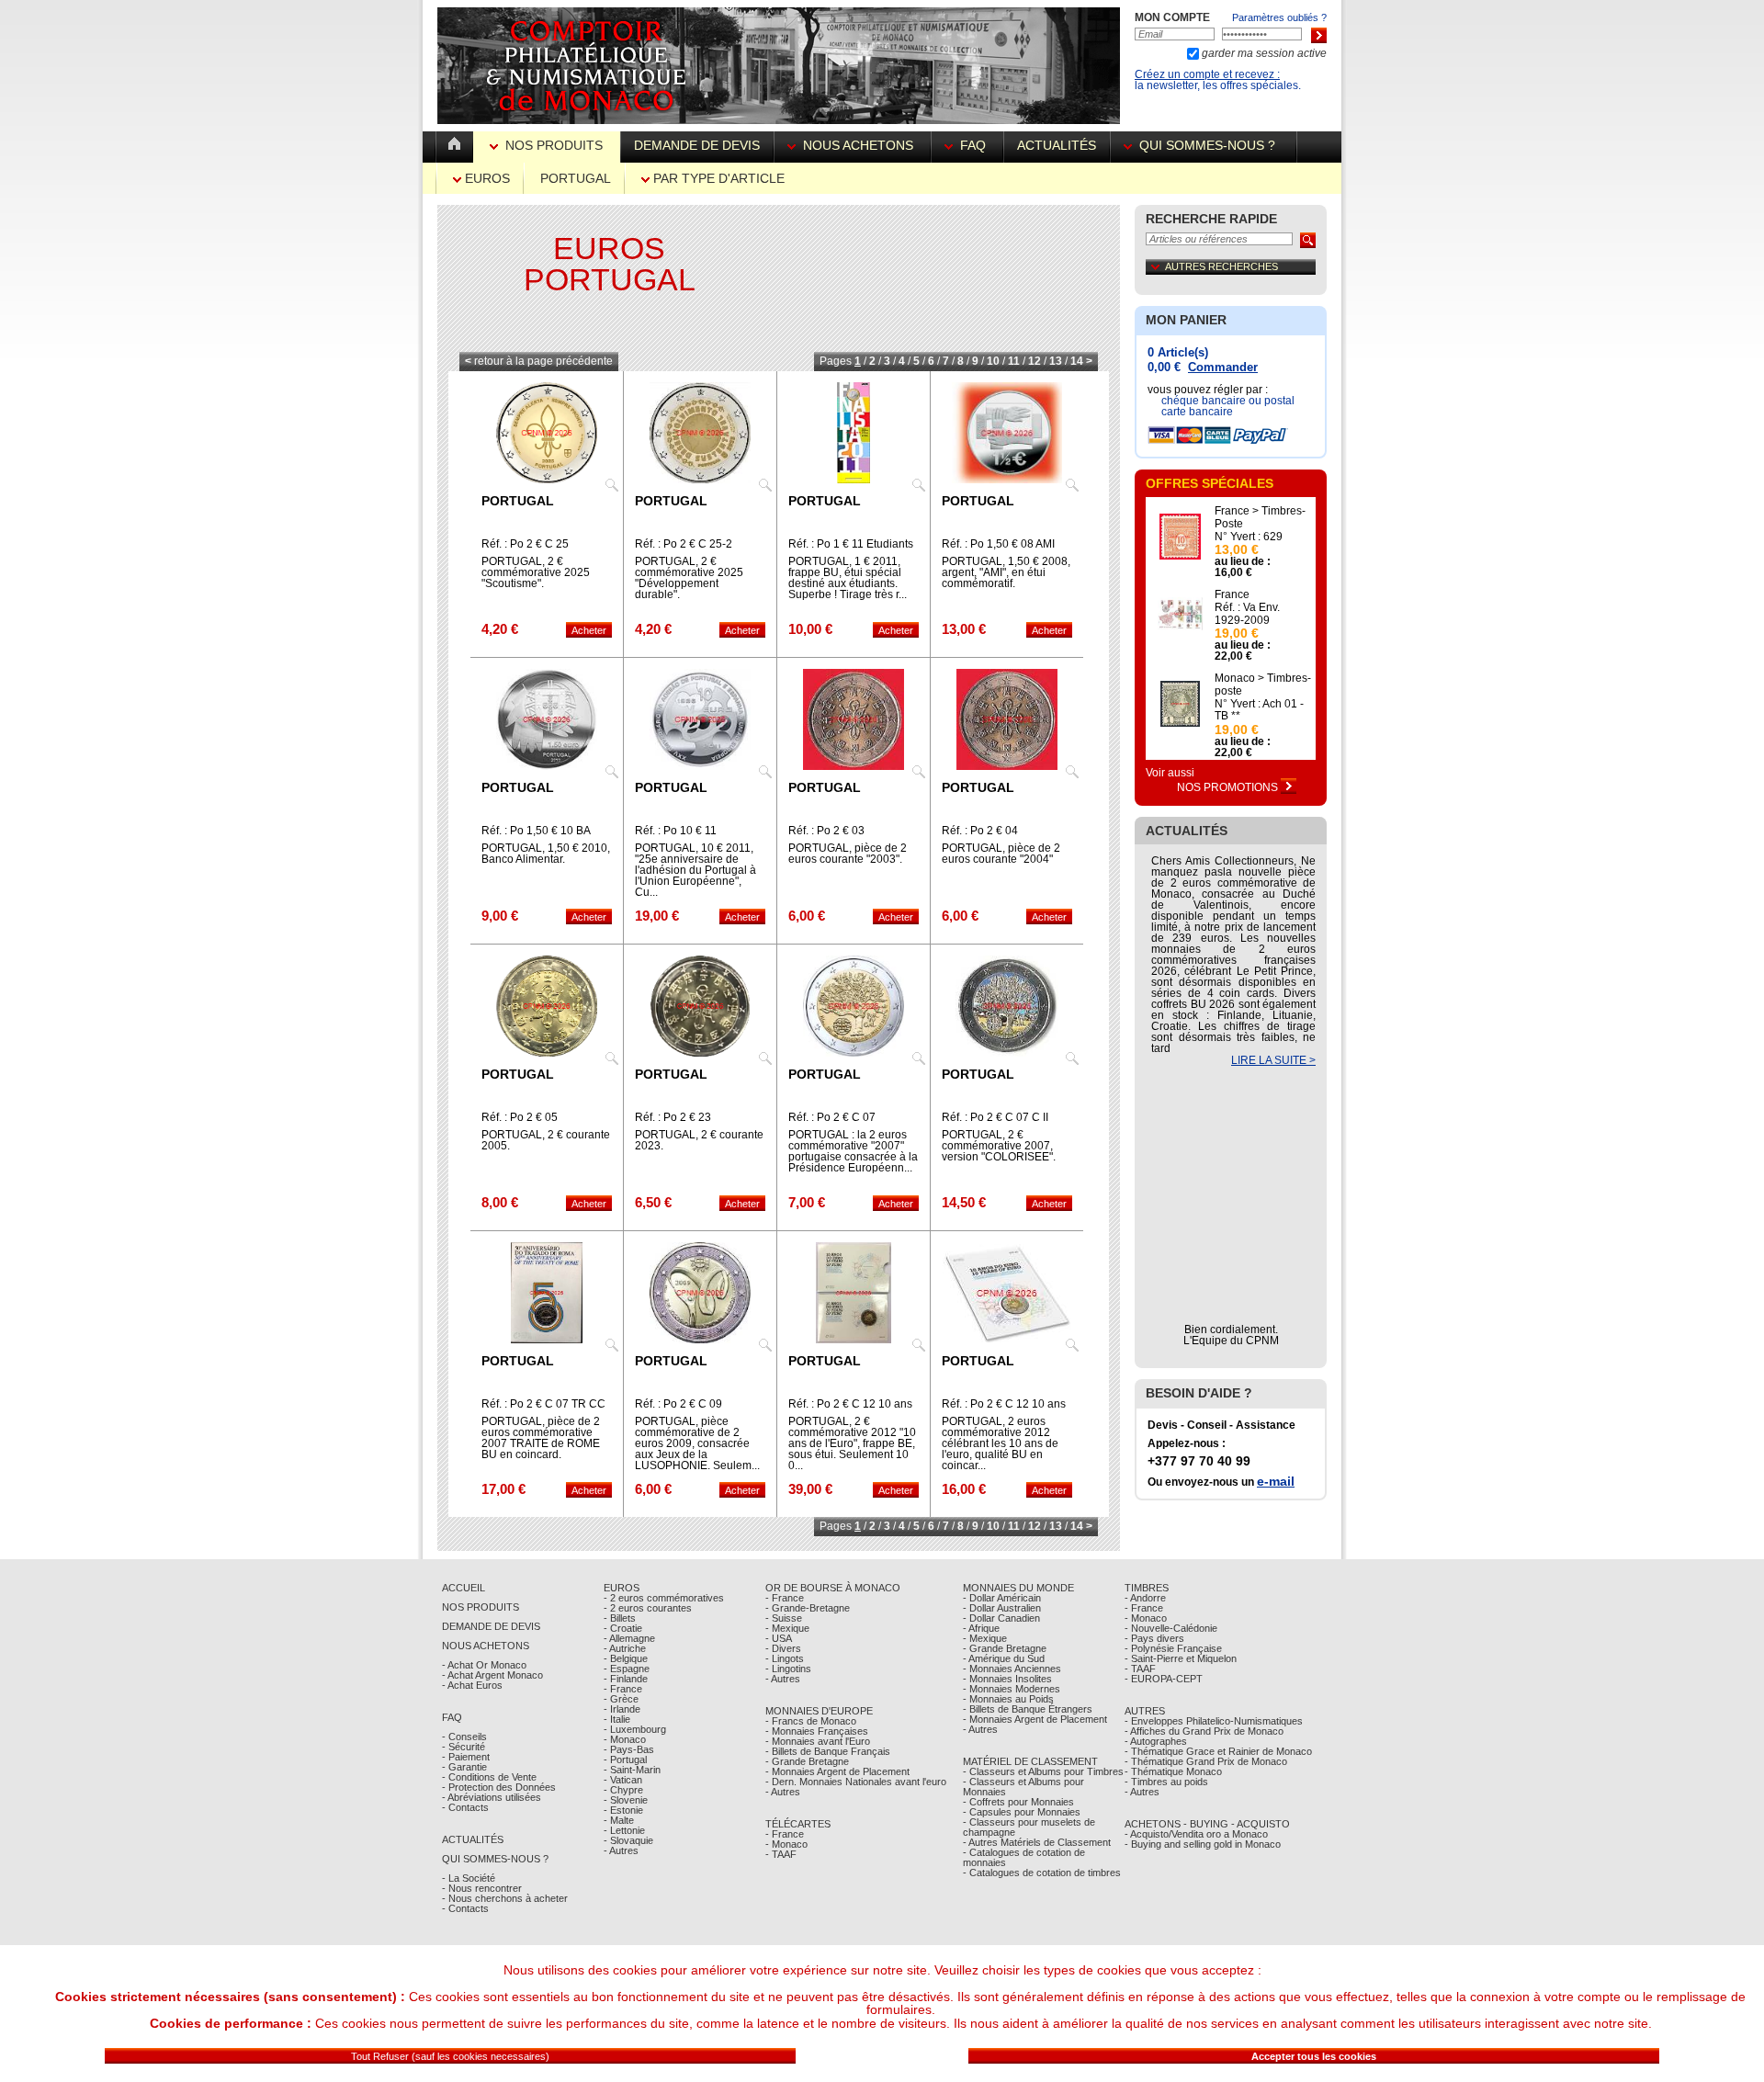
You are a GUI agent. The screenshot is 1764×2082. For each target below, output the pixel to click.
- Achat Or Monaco (484, 1665)
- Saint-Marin (632, 1770)
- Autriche (625, 1648)
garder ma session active (1263, 53)
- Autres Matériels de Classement (1037, 1842)
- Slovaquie (628, 1840)
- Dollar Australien (1002, 1608)
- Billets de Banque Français (828, 1751)
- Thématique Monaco (1173, 1771)
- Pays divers (1154, 1638)
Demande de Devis (491, 1626)
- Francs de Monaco (811, 1721)
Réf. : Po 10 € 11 (676, 831)
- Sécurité (464, 1747)
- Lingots (785, 1658)
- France (623, 1689)
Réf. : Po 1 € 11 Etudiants (851, 544)
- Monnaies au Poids (1008, 1699)
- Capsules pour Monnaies (1022, 1812)
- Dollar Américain (1002, 1598)
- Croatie (623, 1628)
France (1232, 594)
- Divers (783, 1648)
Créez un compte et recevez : (1207, 74)
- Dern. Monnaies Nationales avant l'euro (856, 1782)
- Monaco (625, 1739)
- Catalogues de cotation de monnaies (1024, 1857)
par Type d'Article (717, 178)
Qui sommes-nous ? (1207, 145)
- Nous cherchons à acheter (505, 1898)
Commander (1223, 367)
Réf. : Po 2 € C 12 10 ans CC (1004, 1409)
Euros (486, 178)
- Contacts (465, 1807)
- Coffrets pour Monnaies (1018, 1802)
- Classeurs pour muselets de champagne (1029, 1827)
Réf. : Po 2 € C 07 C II (995, 1117)
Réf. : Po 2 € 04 (980, 831)
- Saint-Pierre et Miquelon (1181, 1658)
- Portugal (625, 1760)
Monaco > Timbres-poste (1263, 685)
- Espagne (627, 1669)
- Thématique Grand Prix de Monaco (1206, 1761)
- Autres (621, 1850)
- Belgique (626, 1658)
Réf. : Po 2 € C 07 (832, 1117)
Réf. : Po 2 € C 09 (678, 1404)
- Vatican (623, 1780)
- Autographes (1156, 1741)
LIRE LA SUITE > (1273, 1060)
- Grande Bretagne (807, 1761)
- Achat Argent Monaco (492, 1675)
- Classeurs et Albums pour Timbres (1043, 1771)
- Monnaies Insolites (1007, 1679)
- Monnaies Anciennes (1012, 1669)
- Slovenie (626, 1800)
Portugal (576, 178)
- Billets (620, 1618)
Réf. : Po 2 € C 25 (525, 544)
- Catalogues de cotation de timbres (1042, 1873)
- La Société (469, 1878)
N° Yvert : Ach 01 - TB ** (1259, 710)
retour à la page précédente (539, 361)
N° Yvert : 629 (1249, 537)
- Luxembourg (635, 1729)
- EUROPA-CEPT (1164, 1679)
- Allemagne (629, 1638)
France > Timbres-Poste (1260, 517)
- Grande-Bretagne (808, 1608)
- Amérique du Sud (1004, 1658)
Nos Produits (554, 145)
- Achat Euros (472, 1685)
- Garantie (464, 1767)
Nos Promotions (1229, 787)
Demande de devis (697, 145)
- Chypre (623, 1790)
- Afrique (981, 1628)
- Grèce (621, 1699)
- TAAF (781, 1854)
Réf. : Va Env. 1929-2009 (1247, 614)
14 (1077, 361)
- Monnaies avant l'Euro (818, 1741)
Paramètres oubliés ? (1279, 17)
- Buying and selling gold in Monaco (1203, 1844)
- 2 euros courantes (648, 1608)
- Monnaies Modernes (1012, 1689)
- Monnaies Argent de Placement (837, 1771)
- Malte (619, 1820)
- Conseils (464, 1737)
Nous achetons (858, 145)
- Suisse (784, 1618)
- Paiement (466, 1757)
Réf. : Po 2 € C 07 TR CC (543, 1404)
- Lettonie (624, 1830)
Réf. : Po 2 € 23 (673, 1117)
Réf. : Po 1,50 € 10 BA (536, 831)
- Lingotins (788, 1669)
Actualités (1057, 145)
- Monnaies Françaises (817, 1731)
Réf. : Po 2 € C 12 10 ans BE (850, 1409)
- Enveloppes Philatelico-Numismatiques (1214, 1721)
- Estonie (623, 1810)
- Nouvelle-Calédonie (1171, 1628)
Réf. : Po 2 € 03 (826, 831)
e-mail (1276, 1481)
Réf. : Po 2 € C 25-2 (684, 544)
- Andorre (1145, 1598)
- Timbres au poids (1166, 1782)
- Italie (617, 1719)
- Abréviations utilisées (492, 1797)
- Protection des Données (499, 1787)
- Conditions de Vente (489, 1777)
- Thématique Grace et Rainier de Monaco (1218, 1751)
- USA (779, 1638)
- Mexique (787, 1628)
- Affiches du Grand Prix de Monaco (1204, 1731)
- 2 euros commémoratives (664, 1598)
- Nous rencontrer (482, 1888)
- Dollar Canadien (1001, 1618)
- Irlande (622, 1709)
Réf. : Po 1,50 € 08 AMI (998, 544)
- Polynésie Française (1173, 1648)
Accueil (464, 1588)
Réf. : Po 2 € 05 (520, 1117)
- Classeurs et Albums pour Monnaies (1023, 1787)
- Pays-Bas (629, 1749)
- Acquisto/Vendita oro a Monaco (1196, 1834)
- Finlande (626, 1679)
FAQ (973, 145)
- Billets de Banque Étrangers (1028, 1709)
